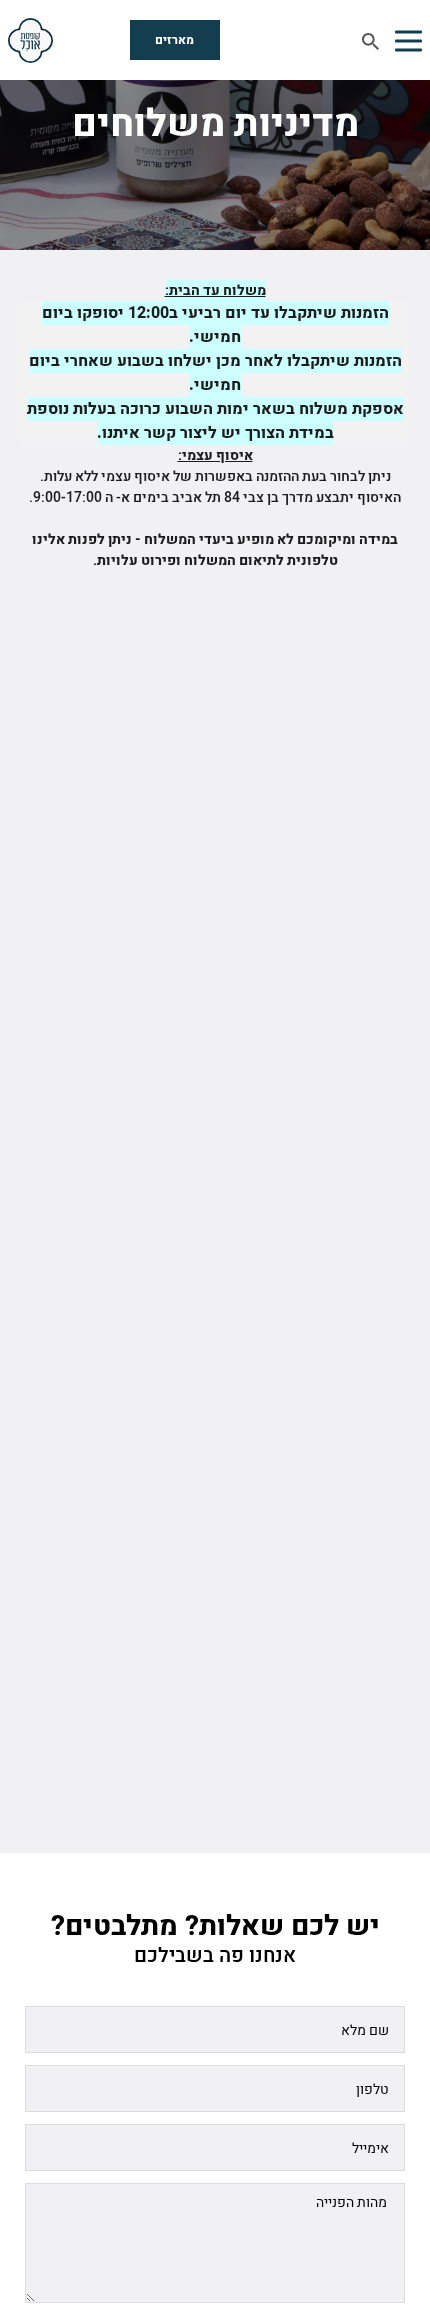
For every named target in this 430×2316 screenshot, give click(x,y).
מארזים (174, 40)
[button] (408, 40)
